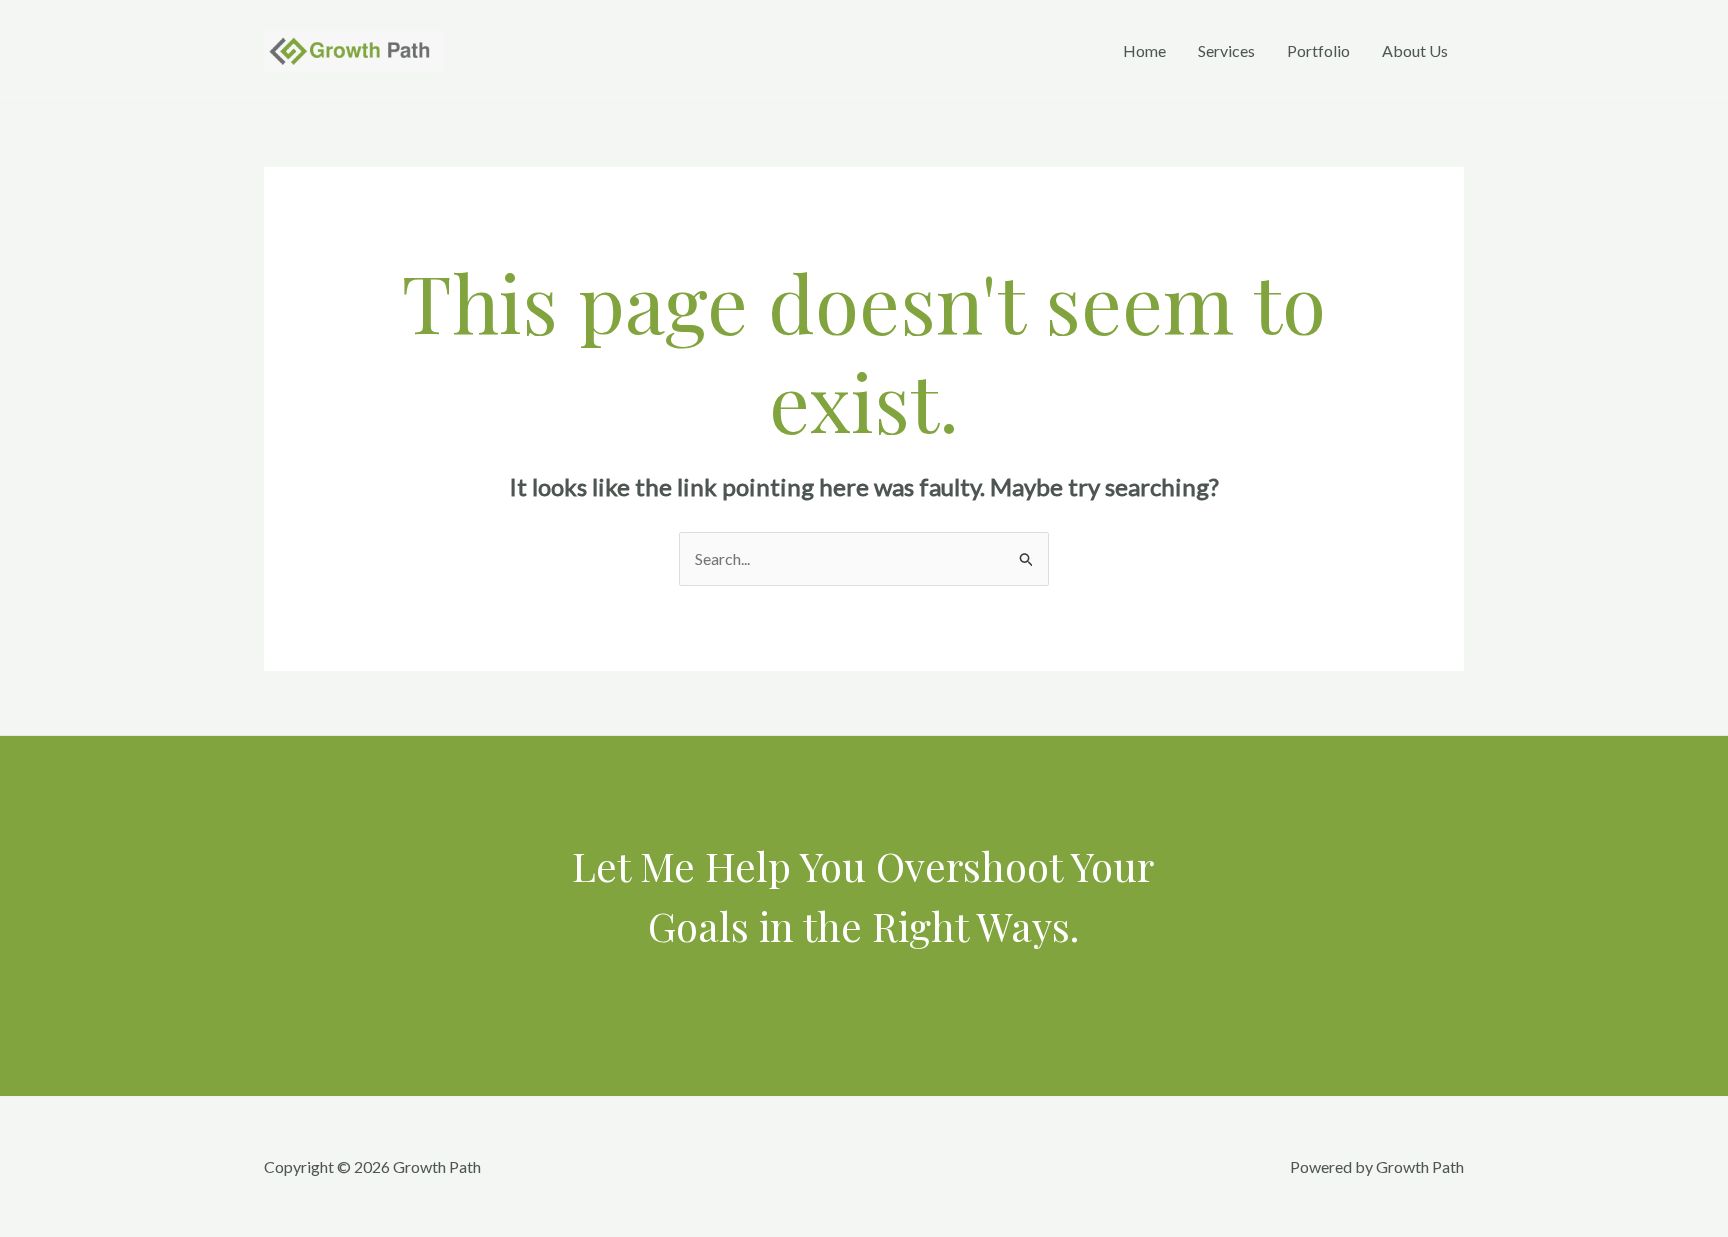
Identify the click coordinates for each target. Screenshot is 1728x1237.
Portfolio (1318, 50)
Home (1144, 50)
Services (1226, 50)
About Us (1415, 50)
